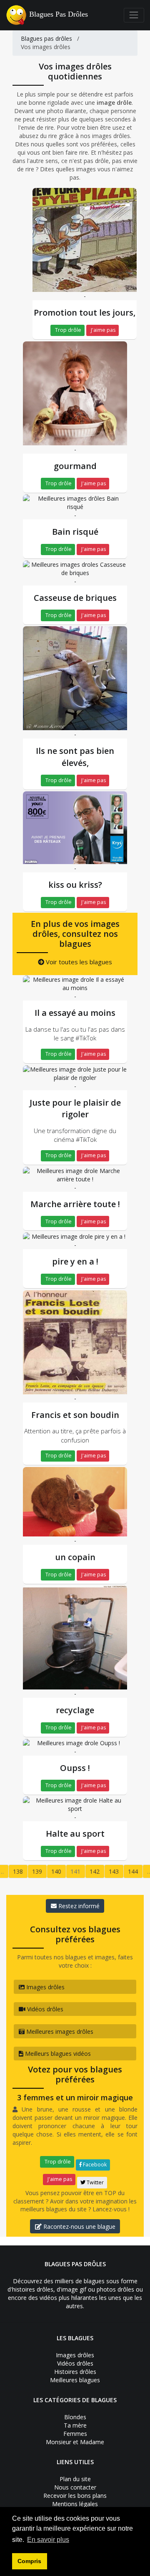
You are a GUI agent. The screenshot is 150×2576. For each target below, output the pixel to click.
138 (18, 1871)
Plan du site (75, 2479)
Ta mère (75, 2425)
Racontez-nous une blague (79, 2227)
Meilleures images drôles (59, 2031)
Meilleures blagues (75, 2380)
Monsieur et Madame (75, 2442)
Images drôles (45, 1987)
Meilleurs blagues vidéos (57, 2054)
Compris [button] (29, 2561)
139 (37, 1871)
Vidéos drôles (44, 2009)
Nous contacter (75, 2487)
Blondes (75, 2417)
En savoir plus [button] (48, 2540)
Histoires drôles (75, 2372)
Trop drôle (67, 330)
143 (114, 1871)
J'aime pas (102, 330)
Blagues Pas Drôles (59, 14)
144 (133, 1871)
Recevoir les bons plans (75, 2496)
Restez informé (78, 1906)
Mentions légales (75, 2504)
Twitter (95, 2182)
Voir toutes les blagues (78, 962)
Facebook (94, 2165)
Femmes (75, 2434)
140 (56, 1871)
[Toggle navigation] (134, 15)
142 (95, 1871)
